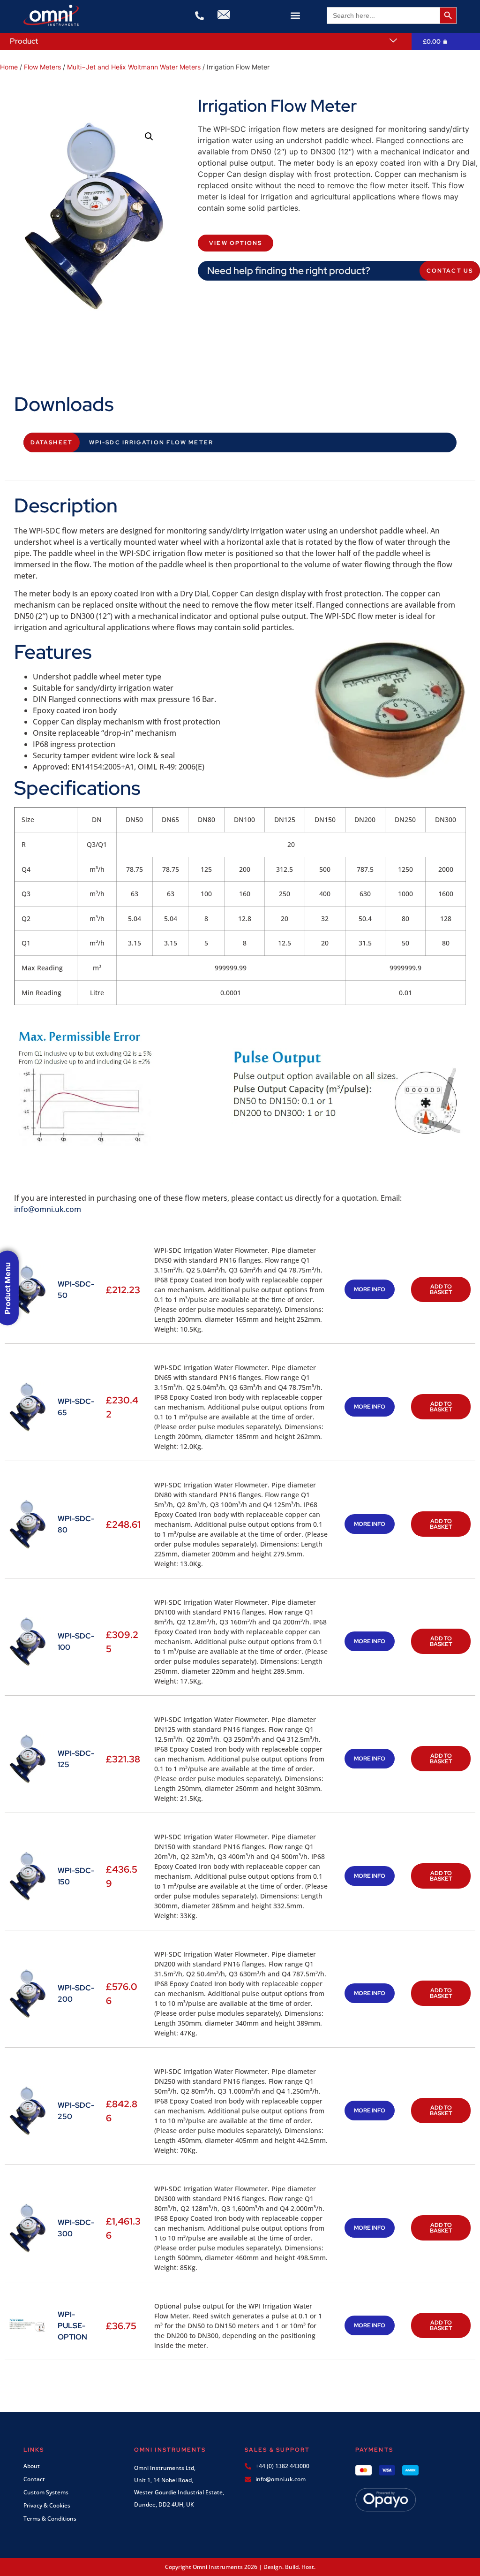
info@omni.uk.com (48, 1209)
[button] (296, 15)
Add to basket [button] (441, 1289)
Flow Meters (42, 67)
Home (9, 67)
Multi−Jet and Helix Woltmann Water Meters (134, 67)
